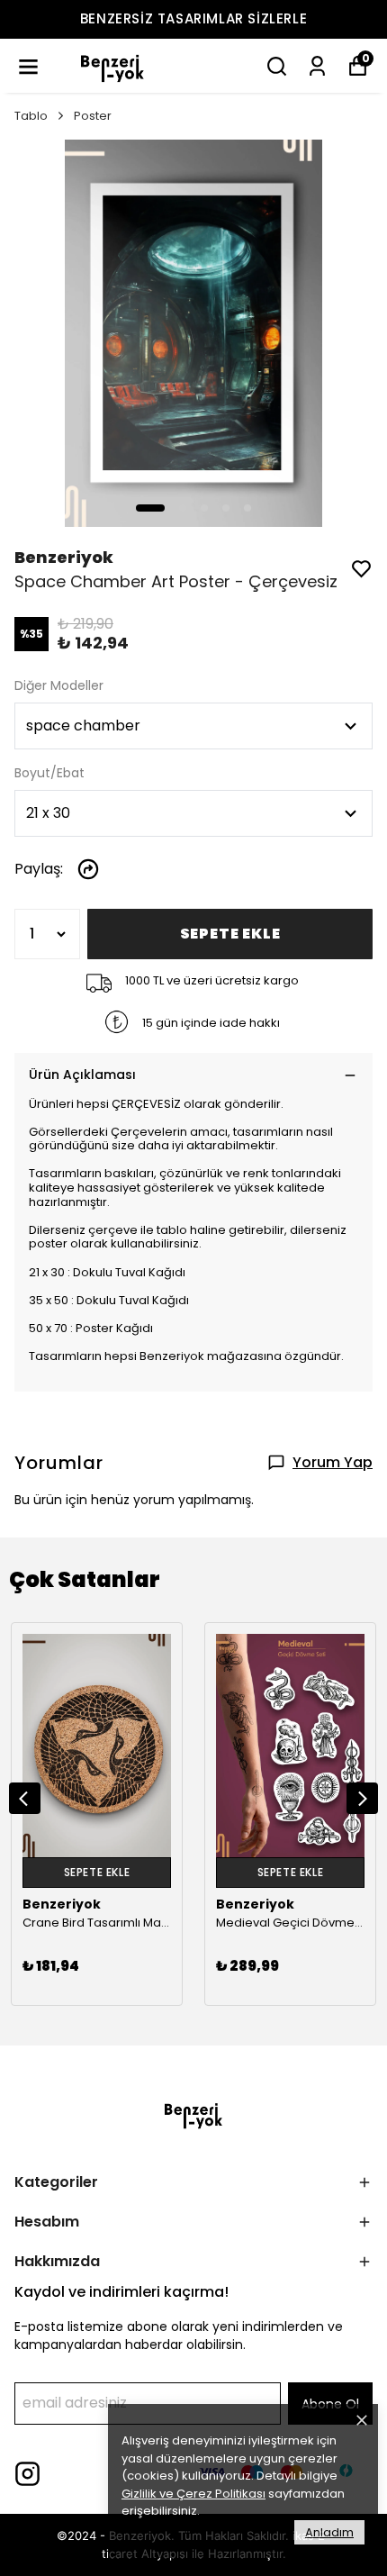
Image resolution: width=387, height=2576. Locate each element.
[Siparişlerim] (317, 66)
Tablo (31, 116)
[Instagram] (27, 2474)
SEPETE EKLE (230, 934)
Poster (93, 116)
